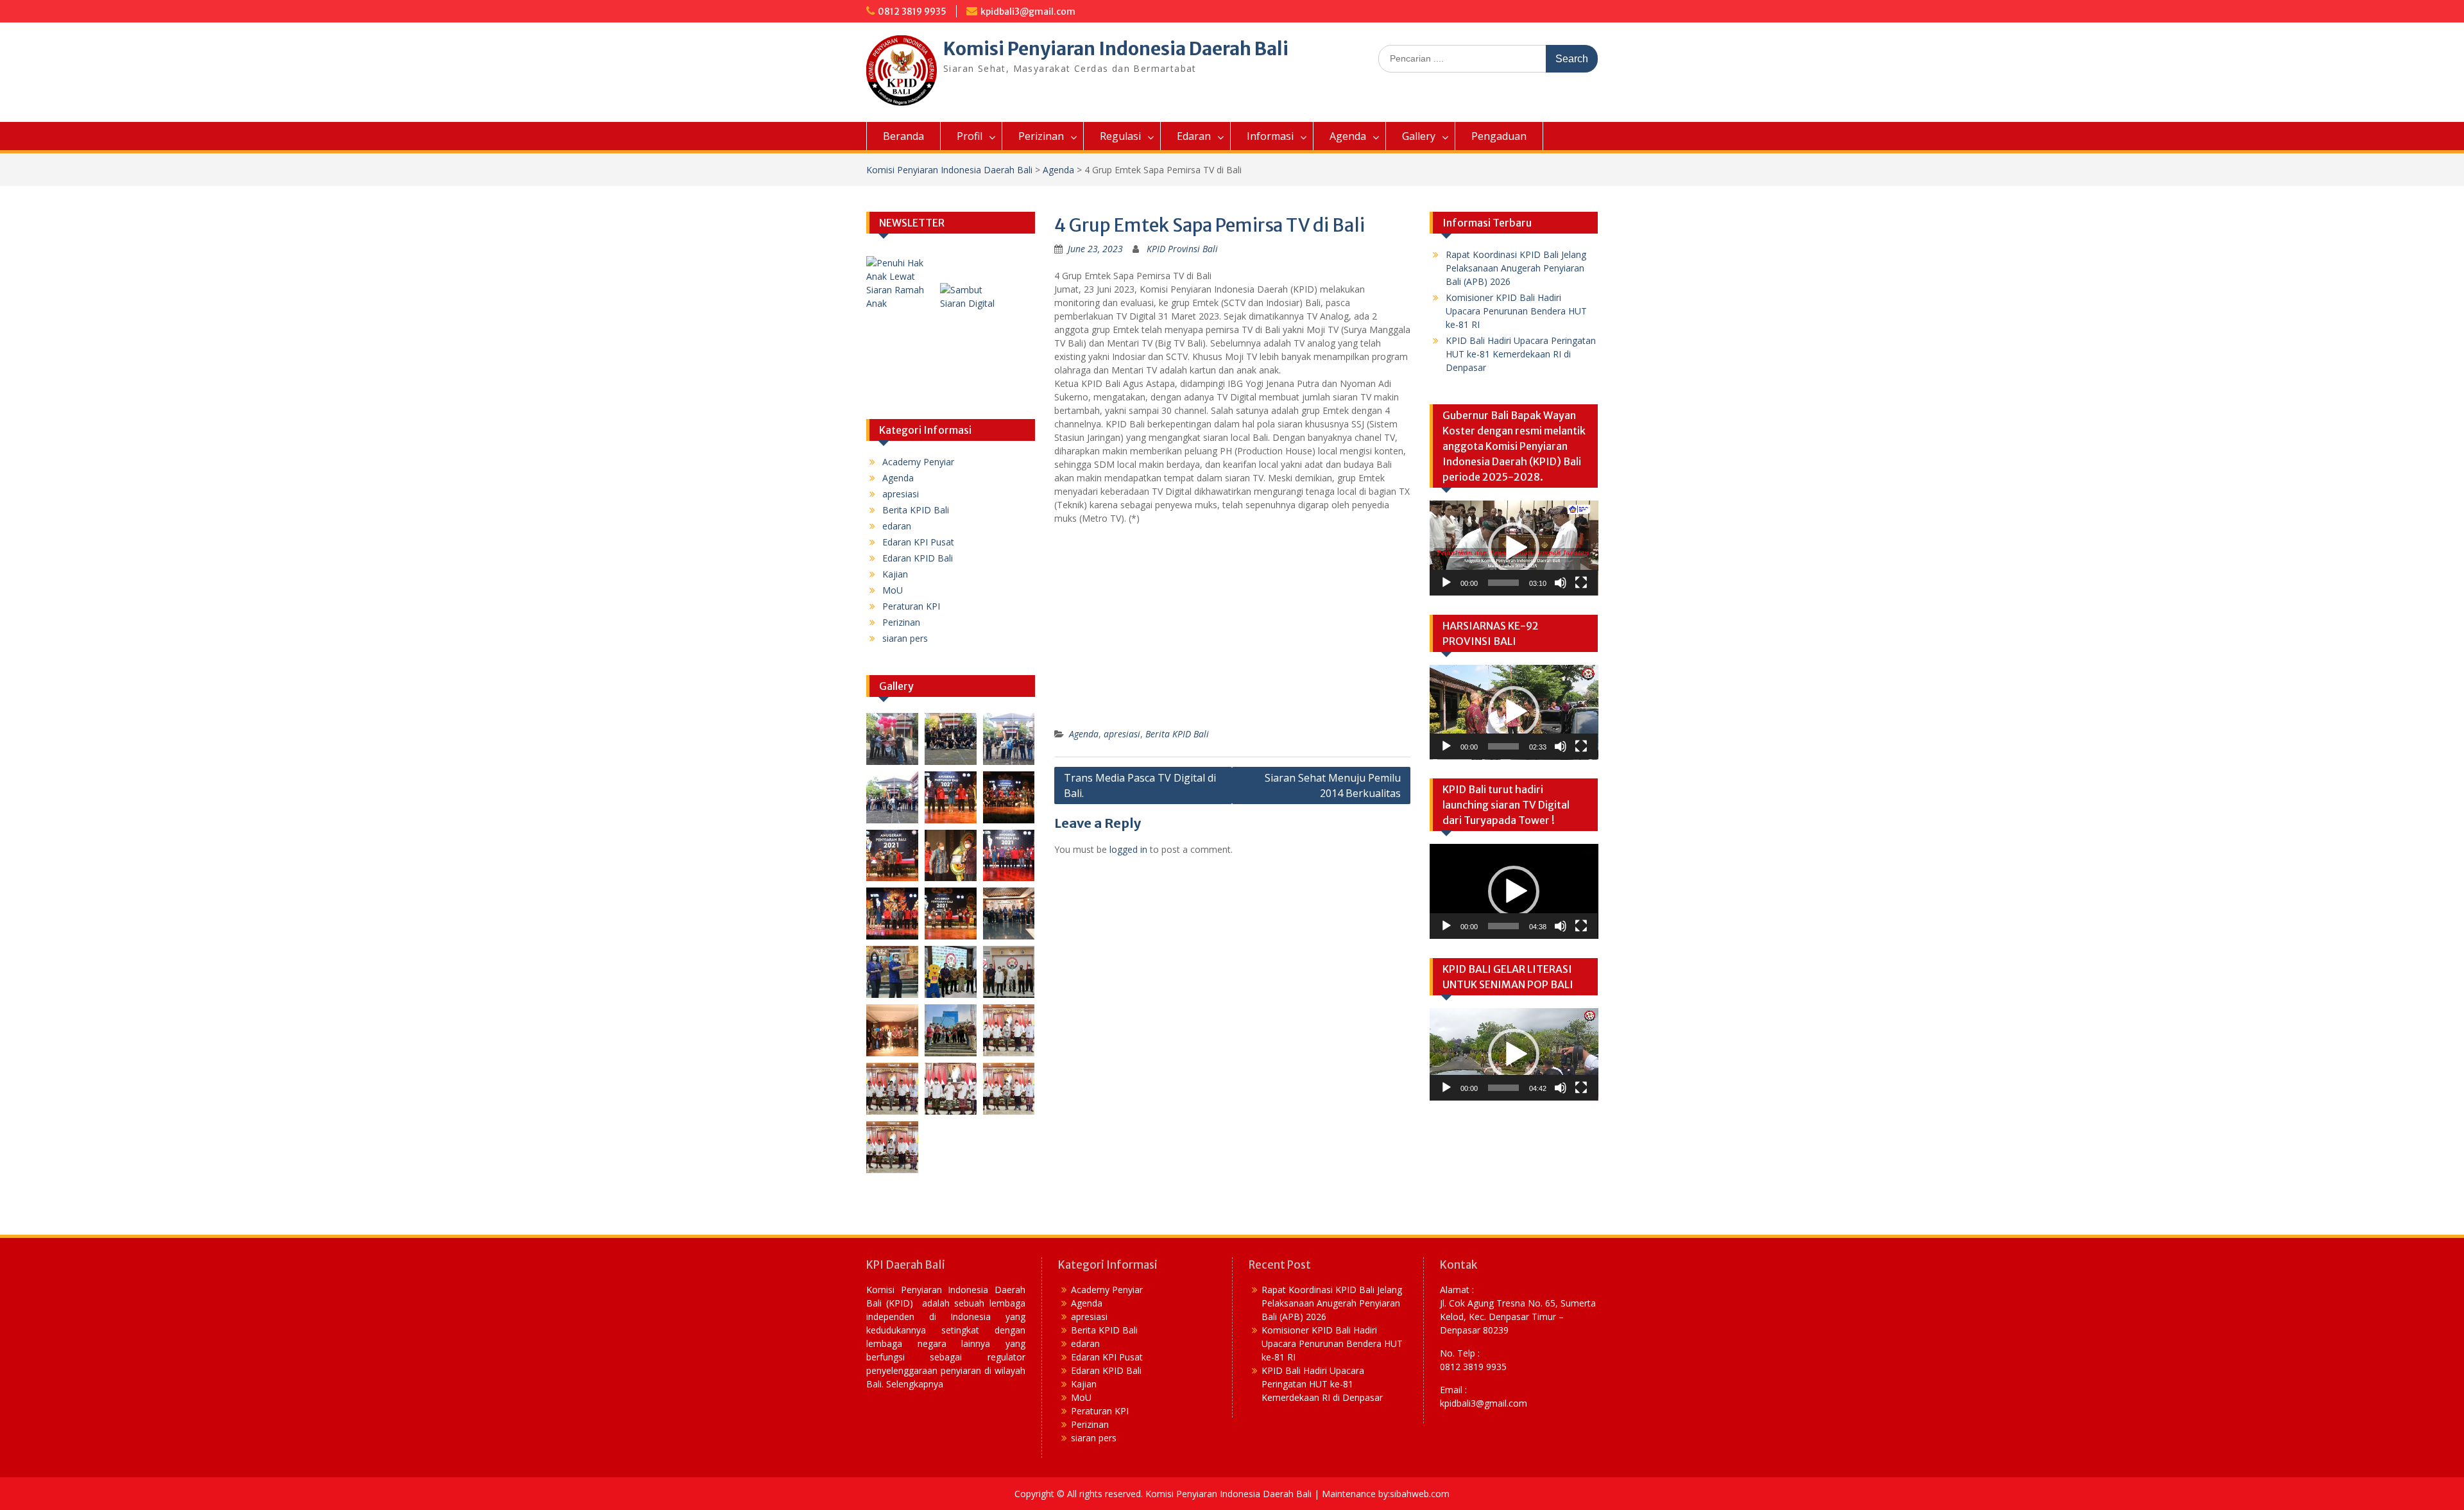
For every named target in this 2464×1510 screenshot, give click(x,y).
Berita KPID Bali (1177, 734)
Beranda (903, 136)
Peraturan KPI (911, 606)
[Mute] (1561, 583)
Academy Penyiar (918, 462)
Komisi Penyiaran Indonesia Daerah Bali (1116, 49)
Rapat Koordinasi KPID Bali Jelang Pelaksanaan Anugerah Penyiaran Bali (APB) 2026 (1516, 268)
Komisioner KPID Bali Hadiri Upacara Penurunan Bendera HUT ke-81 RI (1516, 311)
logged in (1128, 849)
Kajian (895, 574)
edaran (897, 526)
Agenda (1348, 136)
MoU (893, 590)
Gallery (1419, 136)
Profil (970, 136)
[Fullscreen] (1581, 583)
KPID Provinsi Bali (1182, 249)
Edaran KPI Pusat (918, 542)
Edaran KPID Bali (918, 558)
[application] (1514, 548)
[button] (1514, 548)
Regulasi (1120, 136)
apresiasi (1122, 734)
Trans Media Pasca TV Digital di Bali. (1140, 785)
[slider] (1504, 583)
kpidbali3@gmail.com (1028, 12)
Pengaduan (1499, 136)
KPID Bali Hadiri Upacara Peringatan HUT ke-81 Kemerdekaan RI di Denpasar (1521, 354)
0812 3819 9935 (912, 12)
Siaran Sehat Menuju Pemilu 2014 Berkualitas (1333, 785)
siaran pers (905, 638)
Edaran (1194, 136)
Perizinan (1041, 136)
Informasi (1270, 136)
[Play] (1446, 583)
